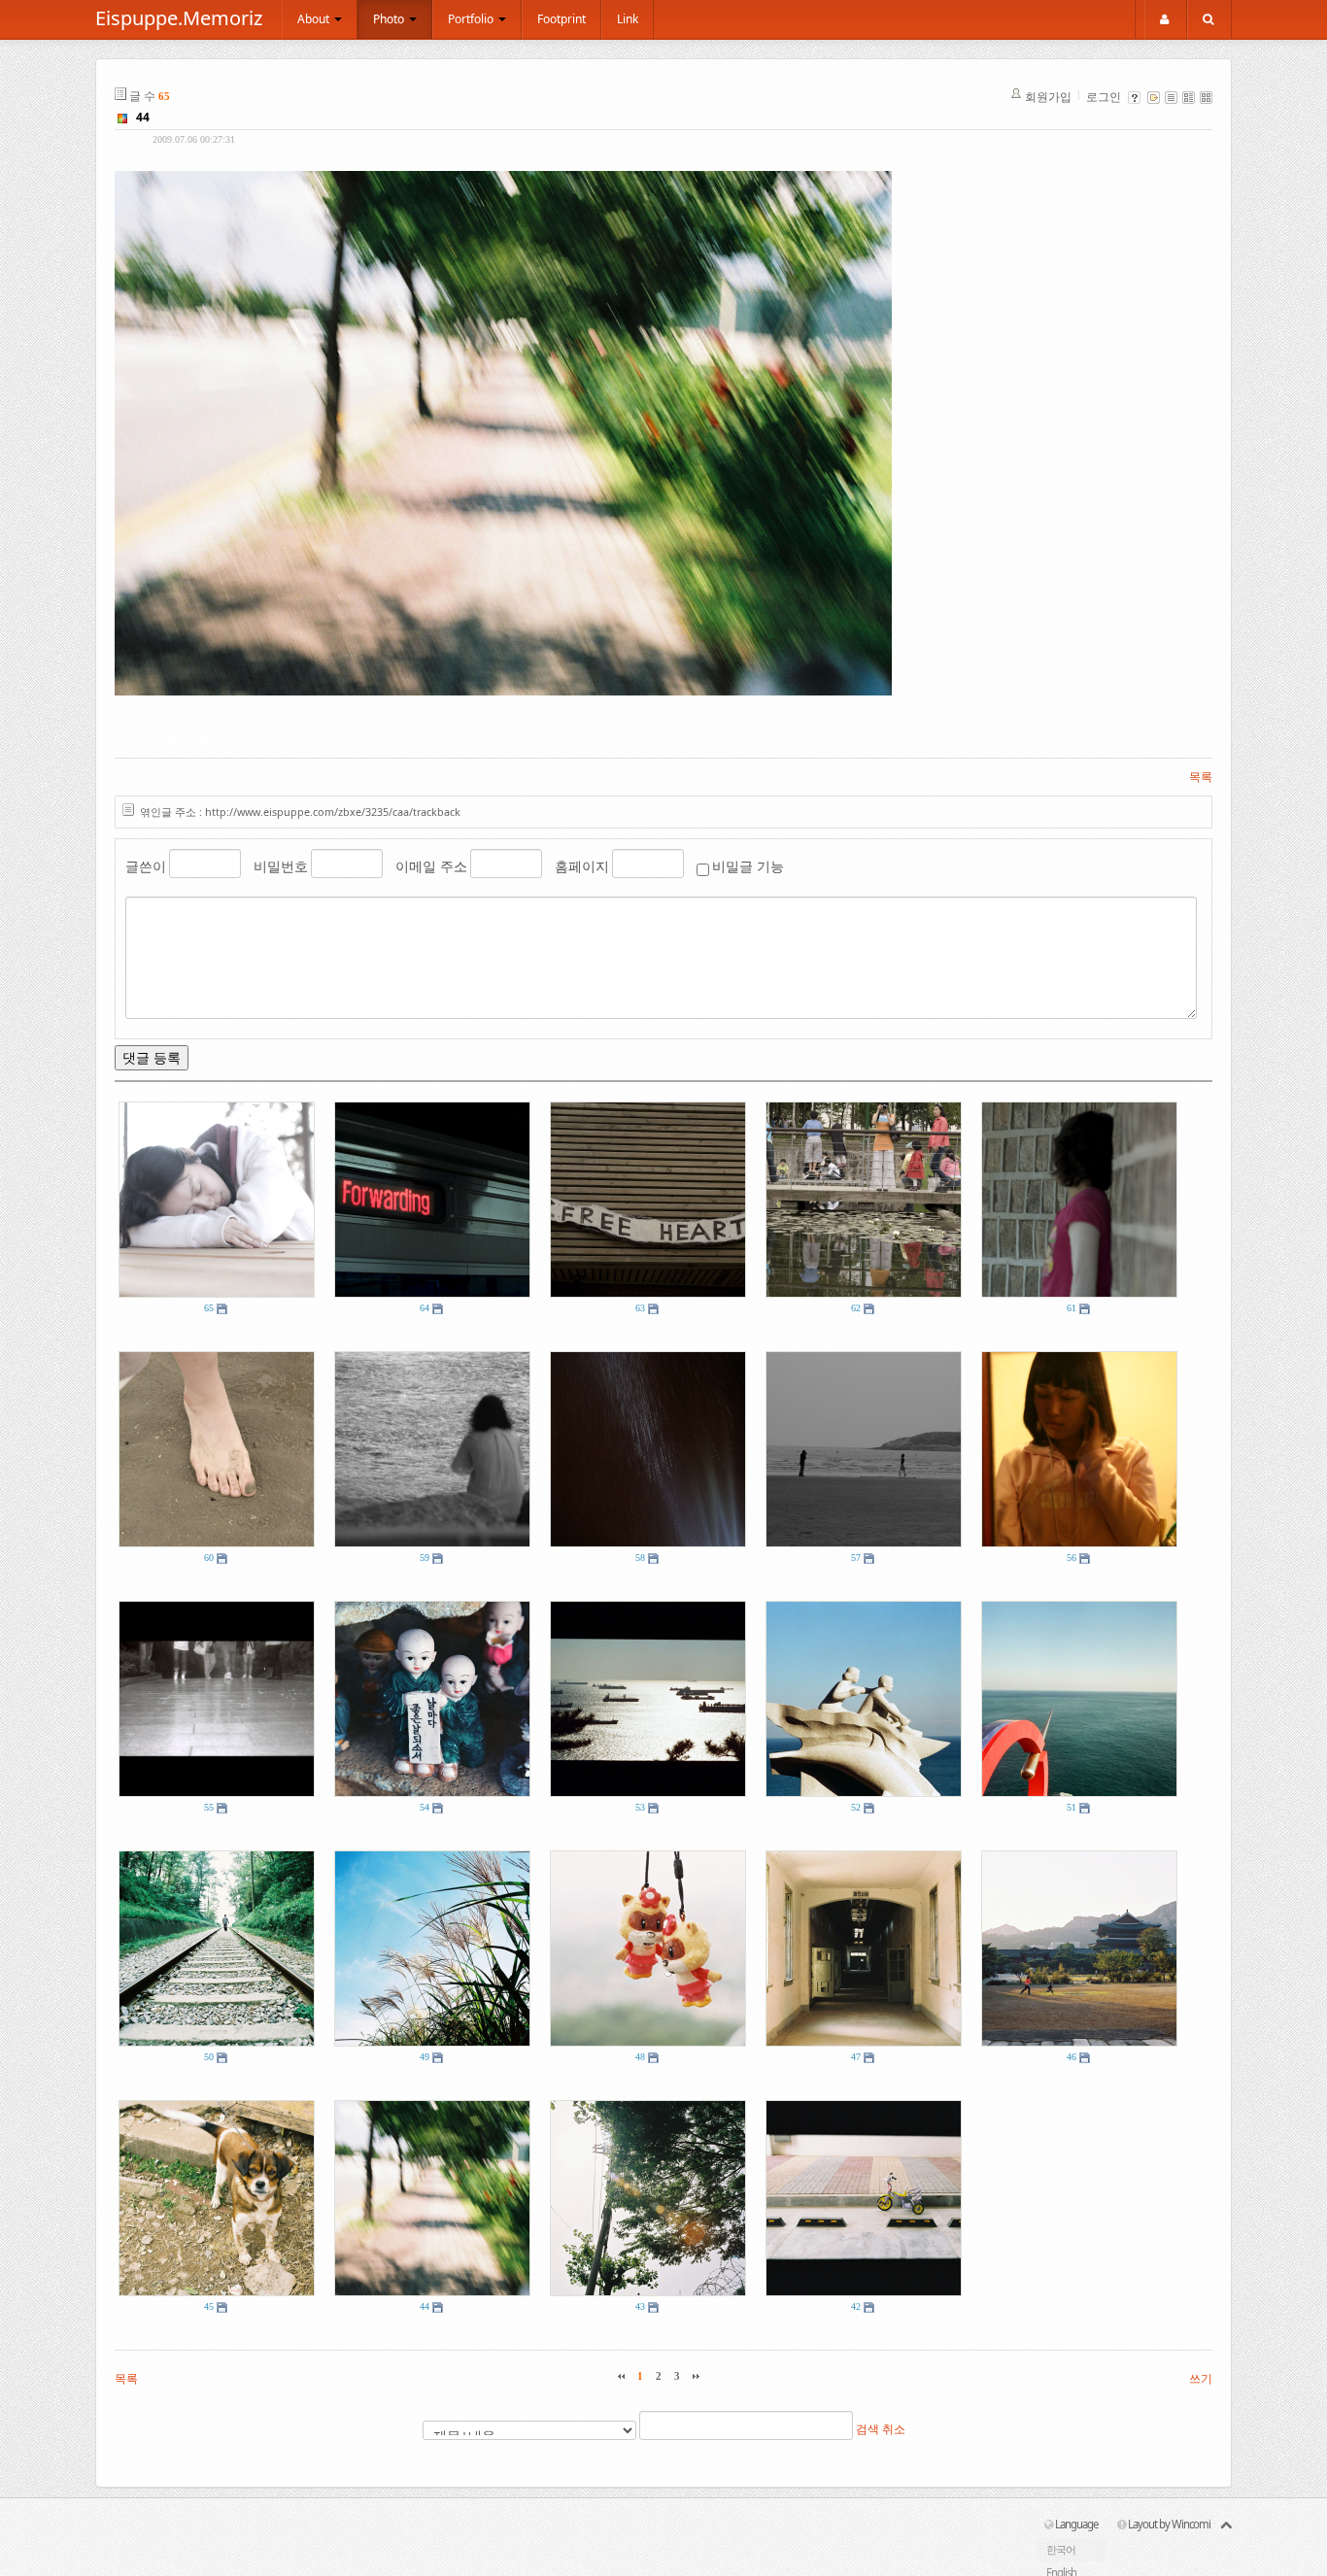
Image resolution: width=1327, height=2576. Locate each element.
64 (425, 1308)
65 (209, 1308)
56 (1072, 1558)
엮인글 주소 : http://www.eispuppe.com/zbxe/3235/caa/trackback (300, 812)
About (315, 19)
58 (640, 1558)
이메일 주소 (431, 866)
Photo (390, 19)
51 (1072, 1807)
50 (209, 2057)
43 (640, 2306)
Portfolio (472, 19)
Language (1075, 2524)
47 (856, 2057)
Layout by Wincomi (1168, 2524)
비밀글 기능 (748, 866)
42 (856, 2306)
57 (856, 1558)
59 (425, 1558)
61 (1072, 1308)
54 (425, 1807)
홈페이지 (582, 866)
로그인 (1104, 97)
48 (640, 2057)
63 (640, 1308)
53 (640, 1807)
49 (425, 2057)
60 (209, 1558)
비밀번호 (281, 866)
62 (856, 1308)
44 (143, 117)
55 (209, 1807)
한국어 (1061, 2549)
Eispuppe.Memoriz (179, 18)
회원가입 (1048, 97)
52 (856, 1807)
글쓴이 (146, 866)
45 (209, 2306)
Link (628, 19)
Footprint (561, 19)
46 (1072, 2057)
